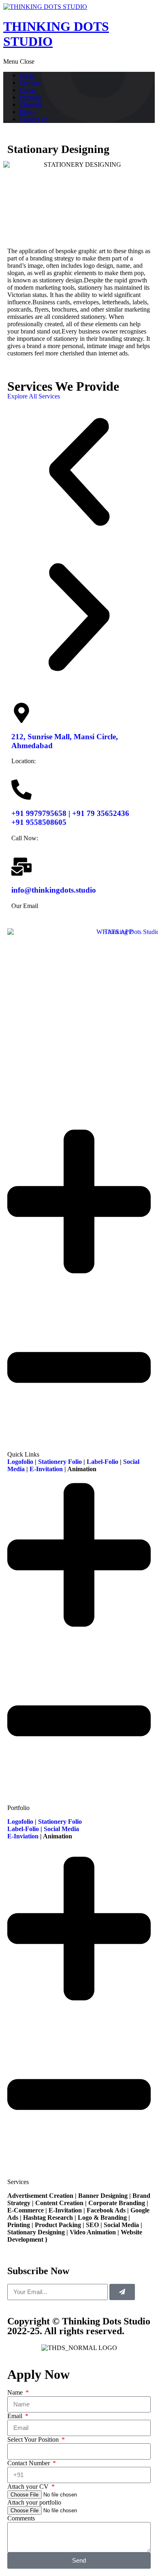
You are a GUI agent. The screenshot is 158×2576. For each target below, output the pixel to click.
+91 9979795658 (39, 813)
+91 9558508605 (39, 822)
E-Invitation (46, 1469)
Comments (21, 2518)
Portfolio (31, 97)
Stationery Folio (60, 1462)
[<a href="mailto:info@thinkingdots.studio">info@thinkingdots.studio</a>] (21, 867)
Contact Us (34, 119)
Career (28, 90)
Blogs (27, 112)
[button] (79, 473)
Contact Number (29, 2463)
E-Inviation (23, 1836)
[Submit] (122, 2292)
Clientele (31, 104)
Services (30, 83)
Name (16, 2392)
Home (27, 75)
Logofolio (20, 1462)
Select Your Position (34, 2439)
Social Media (62, 1829)
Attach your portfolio (34, 2502)
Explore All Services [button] (34, 396)
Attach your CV (29, 2487)
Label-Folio (102, 1462)
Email (16, 2416)
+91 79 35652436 (101, 813)
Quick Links (23, 1454)
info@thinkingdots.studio (54, 890)
